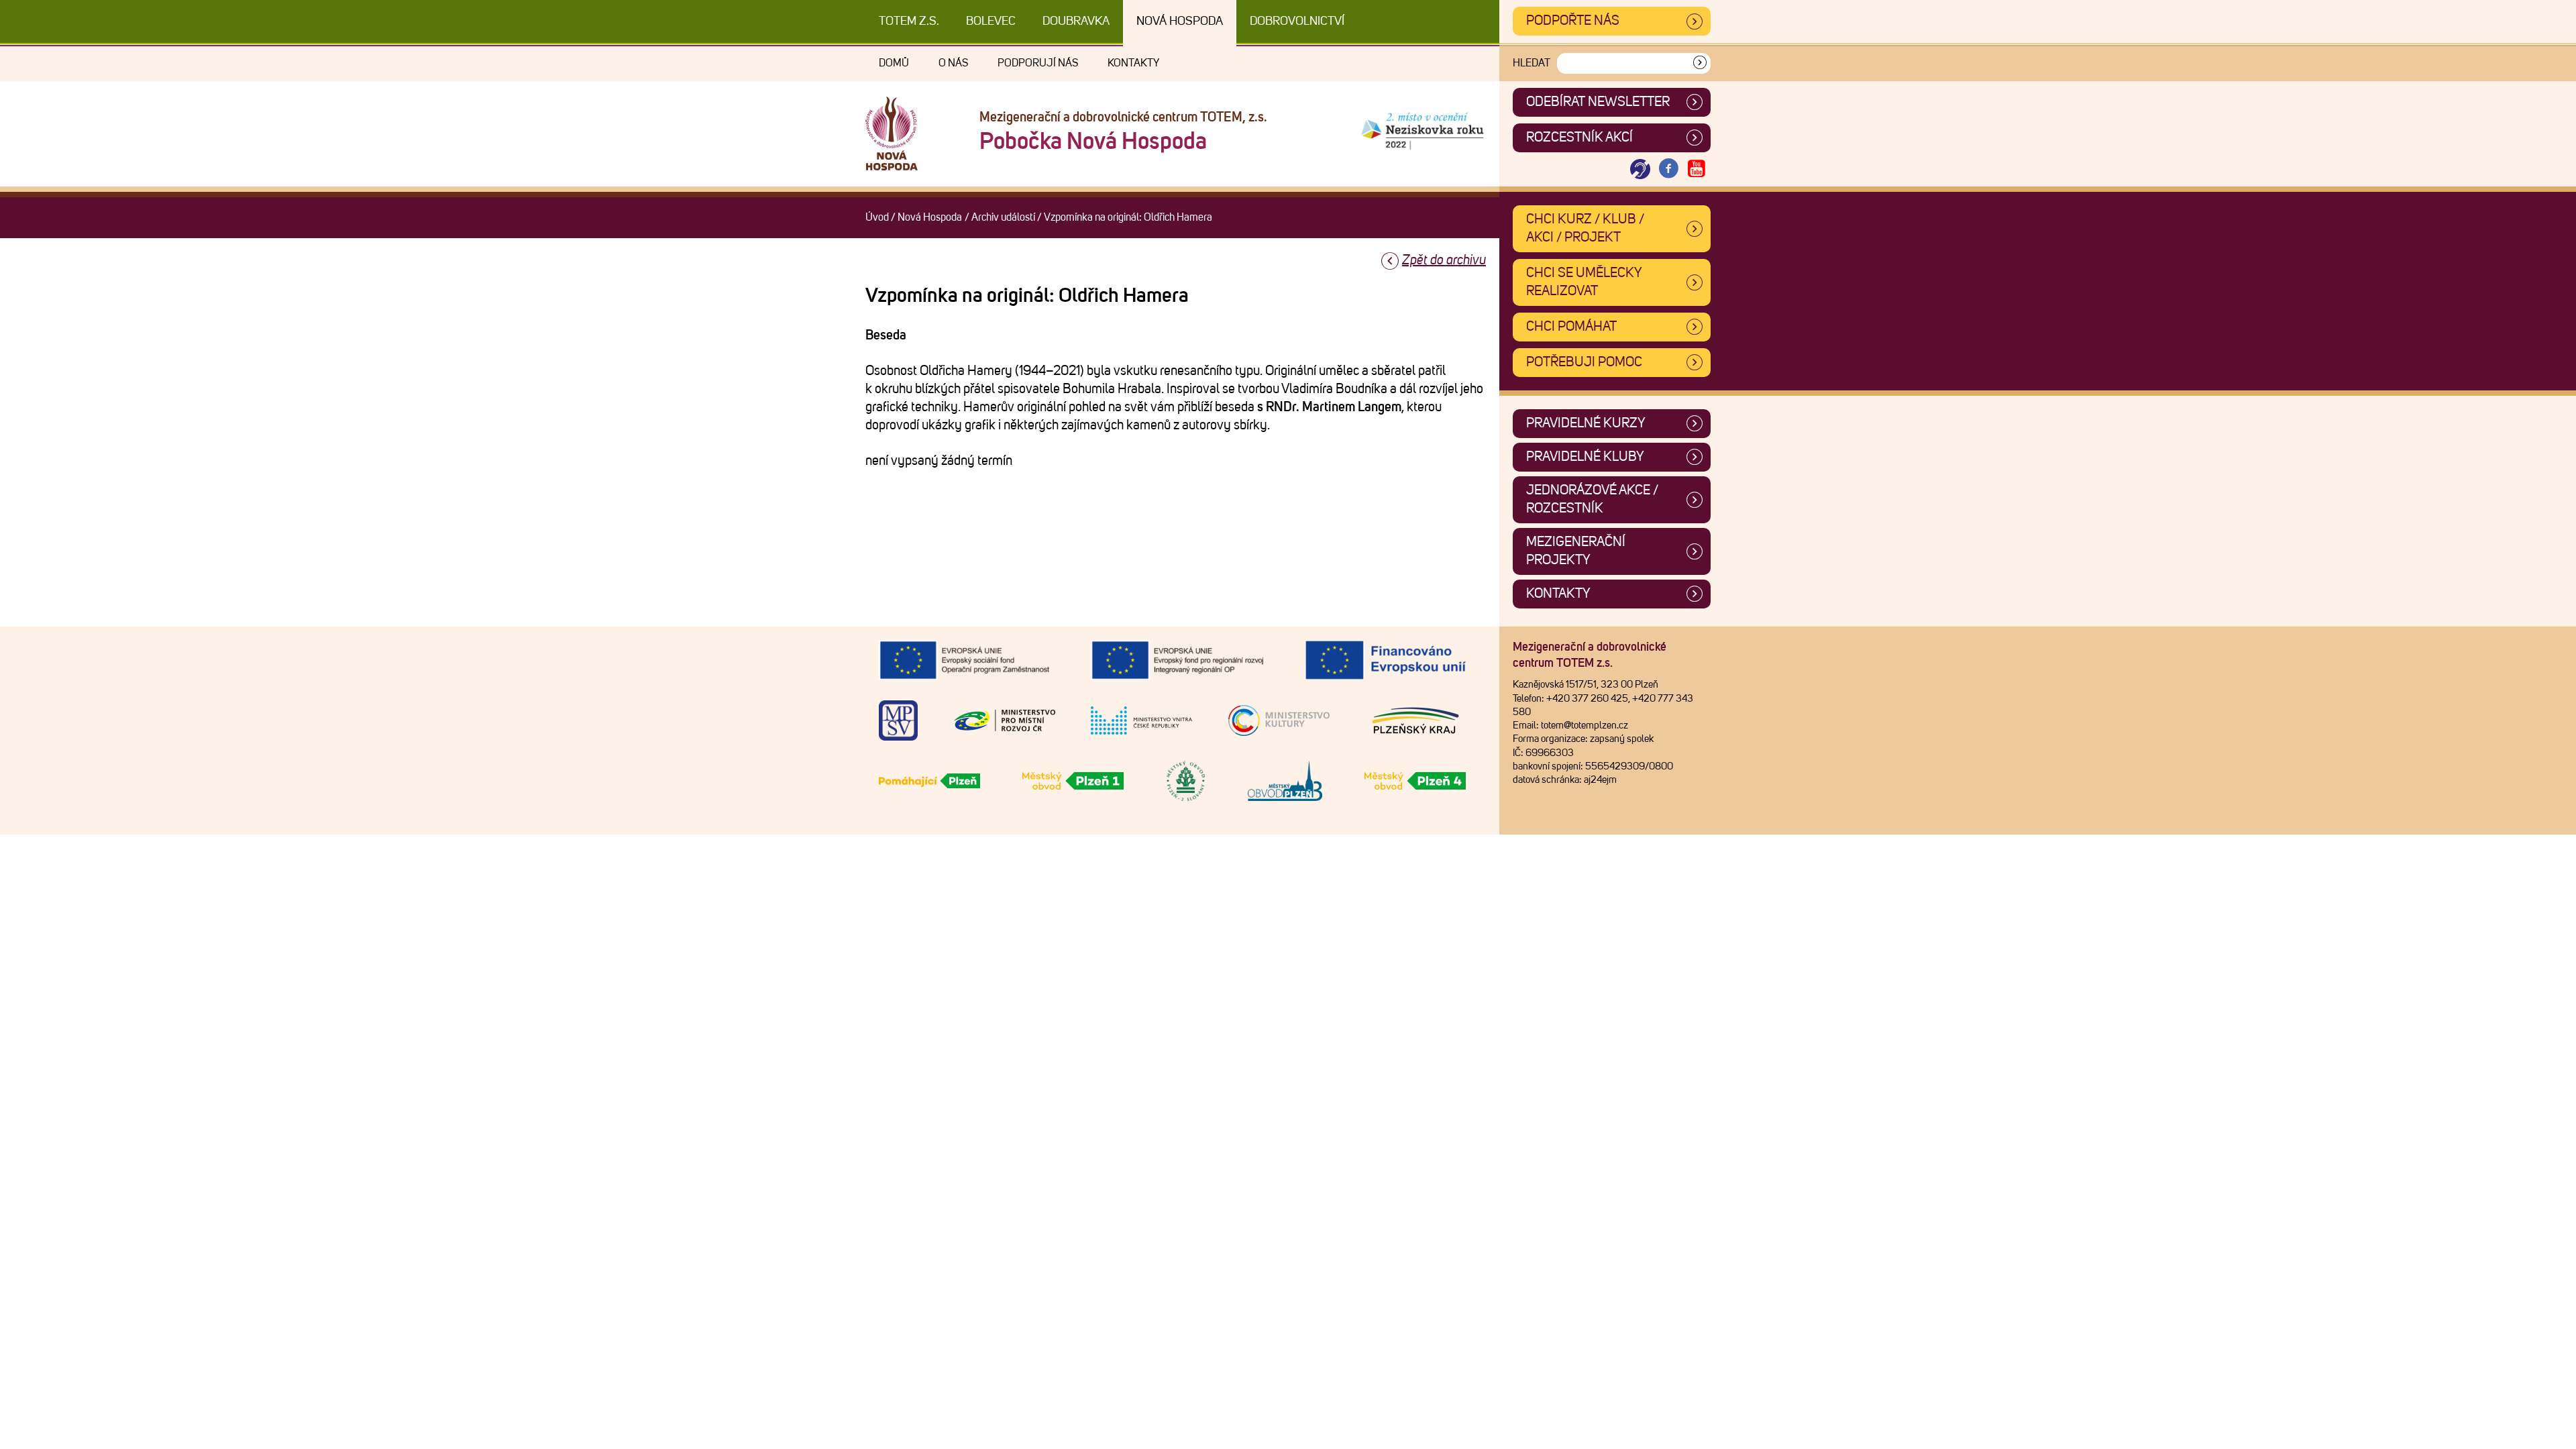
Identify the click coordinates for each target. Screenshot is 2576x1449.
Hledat (1532, 63)
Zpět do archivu (1444, 260)
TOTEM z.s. (909, 21)
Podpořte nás (1573, 21)
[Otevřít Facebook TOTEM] (1668, 169)
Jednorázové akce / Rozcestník (1592, 499)
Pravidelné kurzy (1586, 423)
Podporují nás (1038, 63)
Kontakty (1133, 63)
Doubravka (1076, 21)
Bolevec (991, 21)
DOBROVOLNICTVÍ (1297, 21)
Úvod (877, 217)
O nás (953, 63)
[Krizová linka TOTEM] (1640, 169)
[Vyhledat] (1700, 63)
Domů (894, 63)
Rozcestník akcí (1579, 138)
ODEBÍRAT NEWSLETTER (1598, 102)
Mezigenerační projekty (1576, 551)
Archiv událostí (1003, 217)
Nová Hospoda (1180, 21)
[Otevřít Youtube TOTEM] (1697, 169)
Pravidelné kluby (1585, 457)
